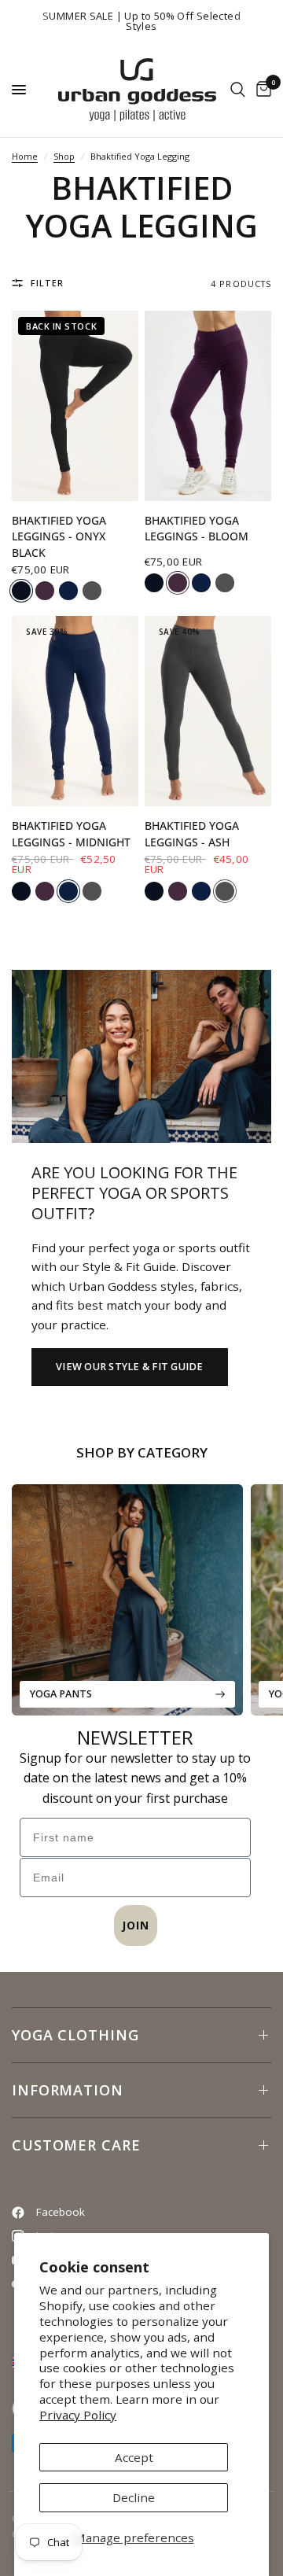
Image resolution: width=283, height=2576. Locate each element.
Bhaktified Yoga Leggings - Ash (192, 834)
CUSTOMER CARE (76, 2145)
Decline (134, 2497)
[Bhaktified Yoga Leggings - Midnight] (75, 711)
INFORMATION (68, 2090)
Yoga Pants (61, 1694)
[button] (130, 1367)
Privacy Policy (78, 2415)
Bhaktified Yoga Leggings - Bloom (197, 529)
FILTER (47, 283)
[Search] (238, 90)
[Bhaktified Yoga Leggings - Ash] (208, 711)
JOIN (136, 1925)
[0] (261, 90)
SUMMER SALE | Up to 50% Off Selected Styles (141, 21)
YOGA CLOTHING (75, 2035)
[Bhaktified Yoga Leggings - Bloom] (208, 406)
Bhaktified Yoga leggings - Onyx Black (59, 537)
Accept (134, 2457)
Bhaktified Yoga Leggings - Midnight (71, 834)
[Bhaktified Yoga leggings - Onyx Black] (75, 406)
